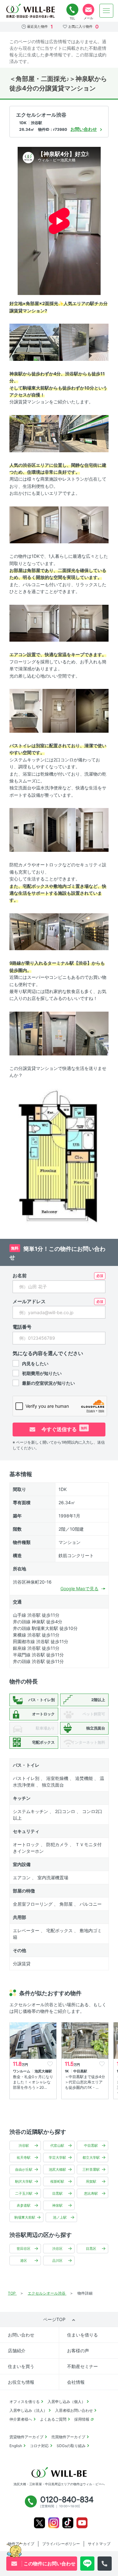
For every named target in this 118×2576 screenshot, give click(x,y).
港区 (24, 2261)
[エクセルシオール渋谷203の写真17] (26, 1033)
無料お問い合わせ (88, 10)
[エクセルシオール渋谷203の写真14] (92, 830)
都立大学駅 (91, 2157)
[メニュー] (106, 11)
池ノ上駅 (60, 2217)
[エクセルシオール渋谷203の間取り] (59, 1157)
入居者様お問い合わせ (74, 2410)
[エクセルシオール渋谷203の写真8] (84, 623)
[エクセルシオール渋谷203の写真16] (84, 931)
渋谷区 (57, 2249)
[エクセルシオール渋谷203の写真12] (26, 830)
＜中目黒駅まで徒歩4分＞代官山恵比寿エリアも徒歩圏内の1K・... (85, 2082)
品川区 (57, 2261)
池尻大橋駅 (57, 2169)
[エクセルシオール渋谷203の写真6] (84, 524)
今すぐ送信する (64, 1429)
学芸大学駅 (57, 2157)
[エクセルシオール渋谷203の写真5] (34, 524)
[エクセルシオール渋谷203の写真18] (59, 1033)
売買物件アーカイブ (68, 2437)
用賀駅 (91, 2181)
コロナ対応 (39, 2446)
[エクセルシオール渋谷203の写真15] (34, 931)
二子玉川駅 (24, 2193)
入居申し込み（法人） (28, 2410)
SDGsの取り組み (71, 2446)
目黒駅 (57, 2193)
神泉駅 (57, 2205)
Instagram (54, 2523)
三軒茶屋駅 (91, 2169)
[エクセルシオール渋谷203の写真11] (92, 710)
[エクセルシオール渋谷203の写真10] (59, 710)
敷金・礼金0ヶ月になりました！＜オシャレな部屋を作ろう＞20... (33, 2082)
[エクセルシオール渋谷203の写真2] (84, 342)
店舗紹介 (17, 2351)
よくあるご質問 (53, 2419)
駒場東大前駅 (25, 2217)
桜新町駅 (57, 2181)
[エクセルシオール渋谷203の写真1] (34, 342)
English (16, 2446)
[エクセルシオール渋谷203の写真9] (26, 710)
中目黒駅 (91, 2146)
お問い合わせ (21, 2335)
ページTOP (54, 2319)
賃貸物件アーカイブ (26, 2437)
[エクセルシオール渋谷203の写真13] (59, 830)
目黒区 (91, 2249)
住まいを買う (21, 2366)
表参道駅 (24, 2205)
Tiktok (68, 2523)
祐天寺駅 (24, 2157)
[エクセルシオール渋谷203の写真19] (92, 1033)
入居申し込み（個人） (66, 2402)
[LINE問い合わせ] (87, 2564)
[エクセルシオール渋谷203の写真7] (34, 623)
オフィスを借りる (25, 2402)
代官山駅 (57, 2146)
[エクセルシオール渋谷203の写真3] (34, 433)
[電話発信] (105, 2564)
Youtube (82, 2523)
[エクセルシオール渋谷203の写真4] (84, 433)
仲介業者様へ (21, 2419)
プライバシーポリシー (61, 2544)
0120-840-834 (72, 10)
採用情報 (82, 2419)
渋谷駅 (24, 2146)
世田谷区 (24, 2249)
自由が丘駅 (24, 2169)
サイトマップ (99, 2544)
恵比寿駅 (91, 2193)
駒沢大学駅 (24, 2181)
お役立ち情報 (21, 2382)
